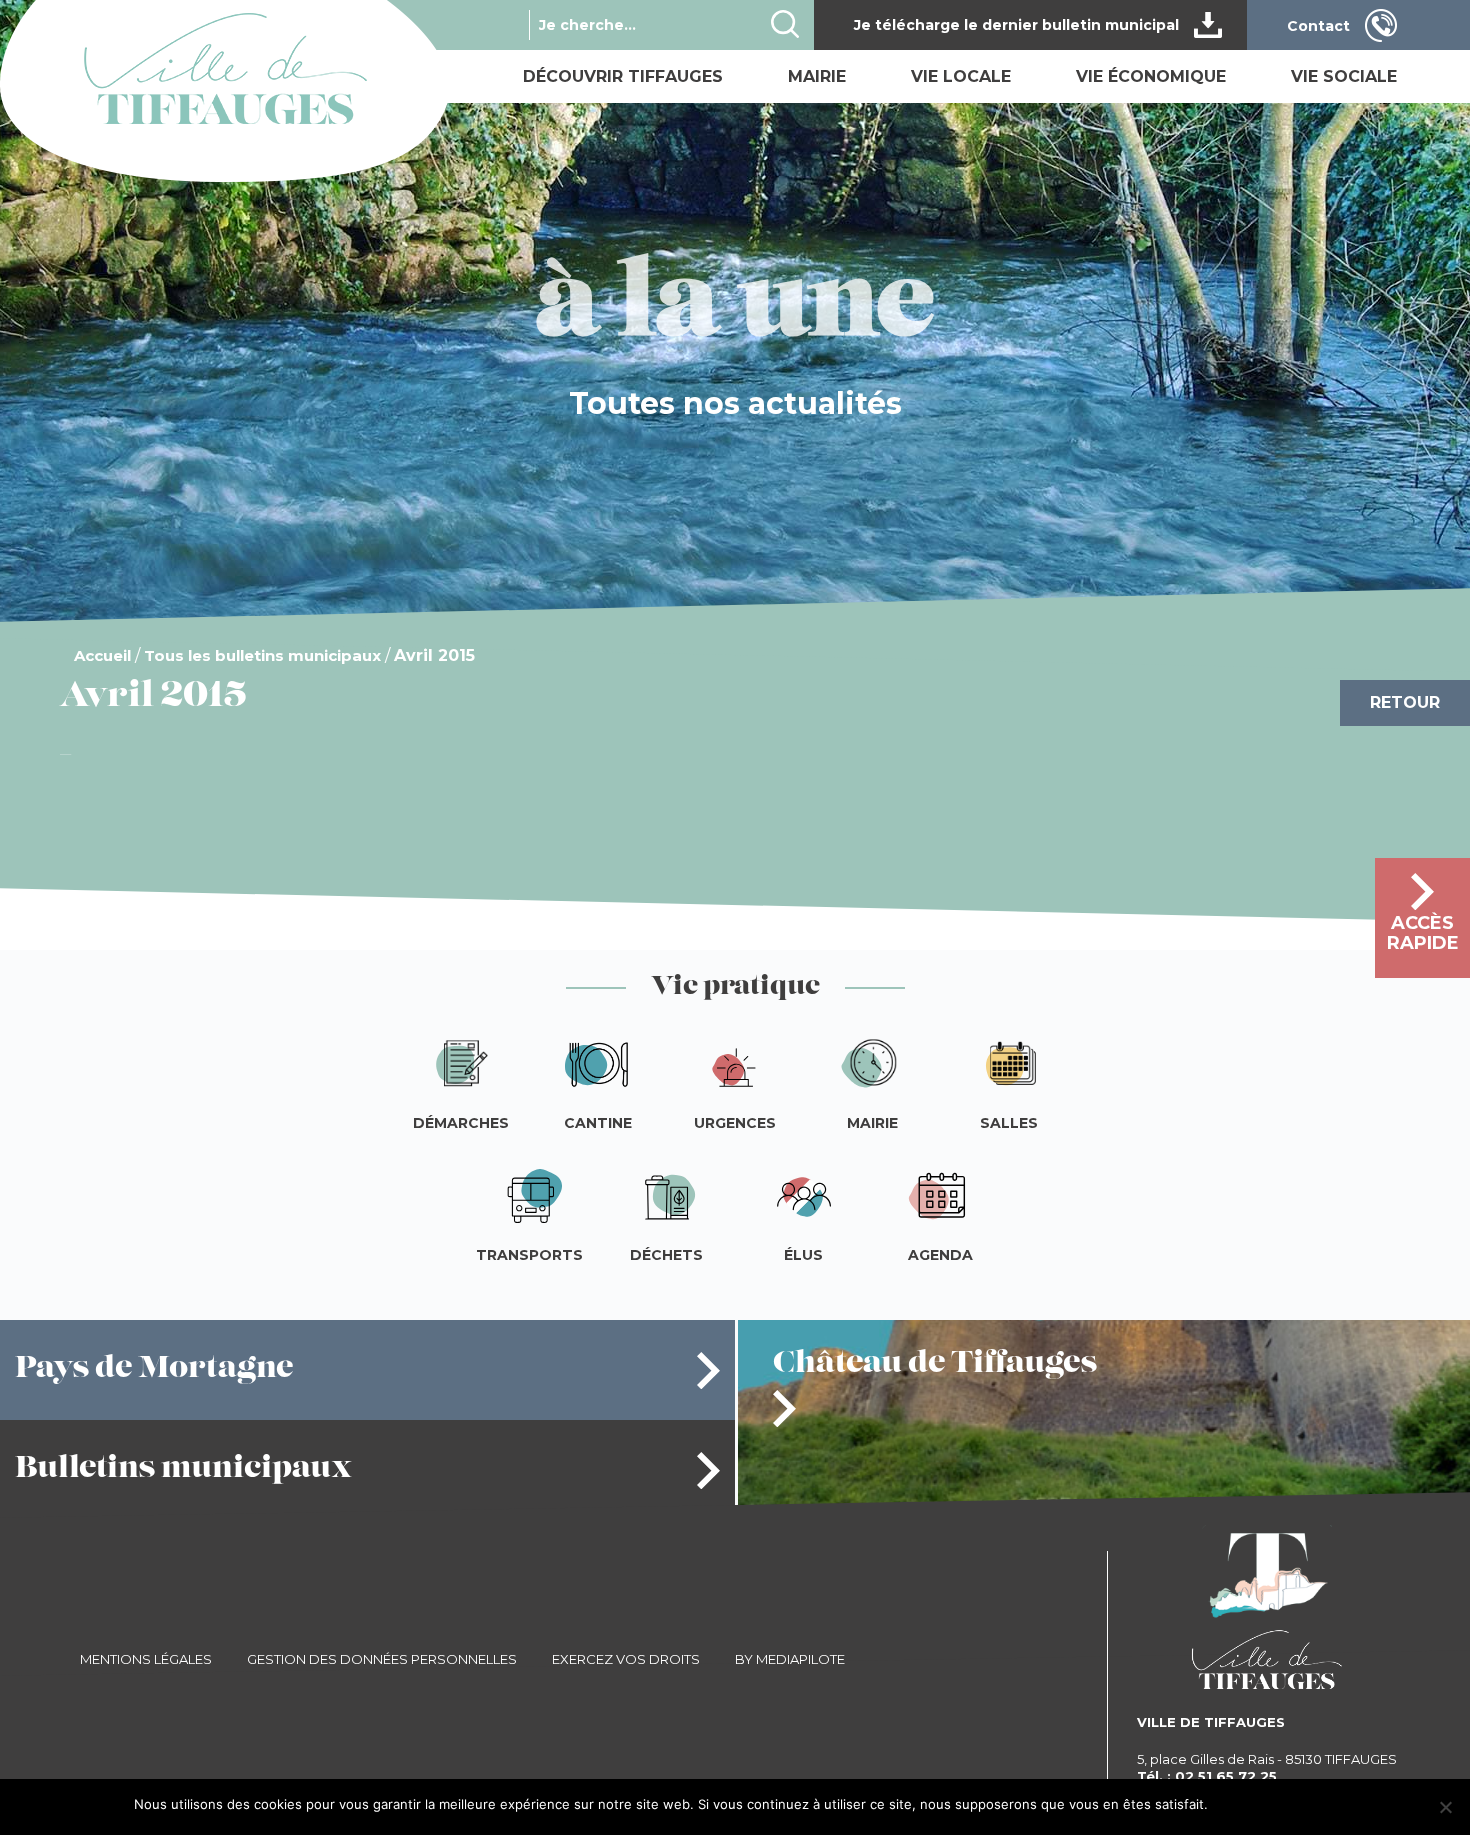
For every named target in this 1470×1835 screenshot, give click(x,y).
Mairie (817, 76)
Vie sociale (1344, 76)
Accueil (102, 655)
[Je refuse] (1445, 1807)
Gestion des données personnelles (382, 1659)
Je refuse (1310, 1804)
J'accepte (1245, 1804)
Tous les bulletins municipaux (262, 655)
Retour (1405, 702)
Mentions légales (146, 1659)
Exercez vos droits (626, 1659)
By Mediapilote (790, 1659)
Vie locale (961, 76)
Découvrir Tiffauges (623, 76)
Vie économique (1151, 76)
